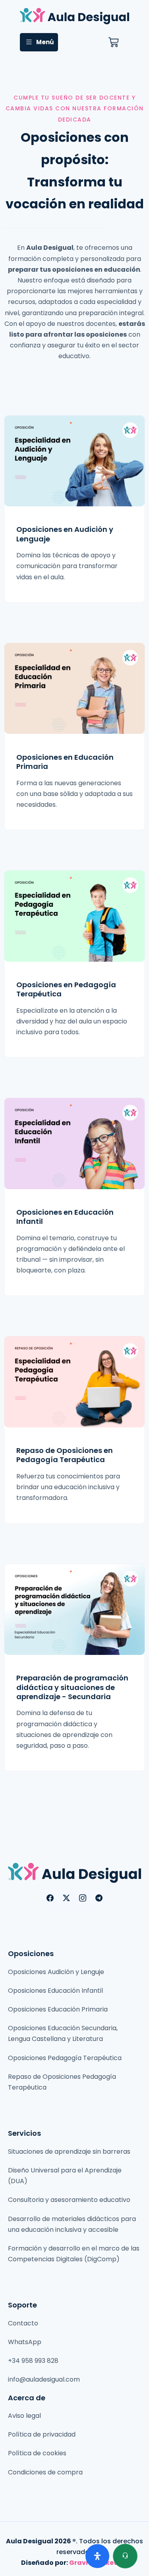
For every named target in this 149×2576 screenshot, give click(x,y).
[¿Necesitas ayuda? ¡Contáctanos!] (125, 2556)
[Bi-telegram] (99, 1898)
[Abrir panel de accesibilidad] (97, 2556)
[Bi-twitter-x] (66, 1898)
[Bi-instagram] (83, 1898)
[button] (39, 42)
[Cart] (113, 42)
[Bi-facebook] (50, 1898)
